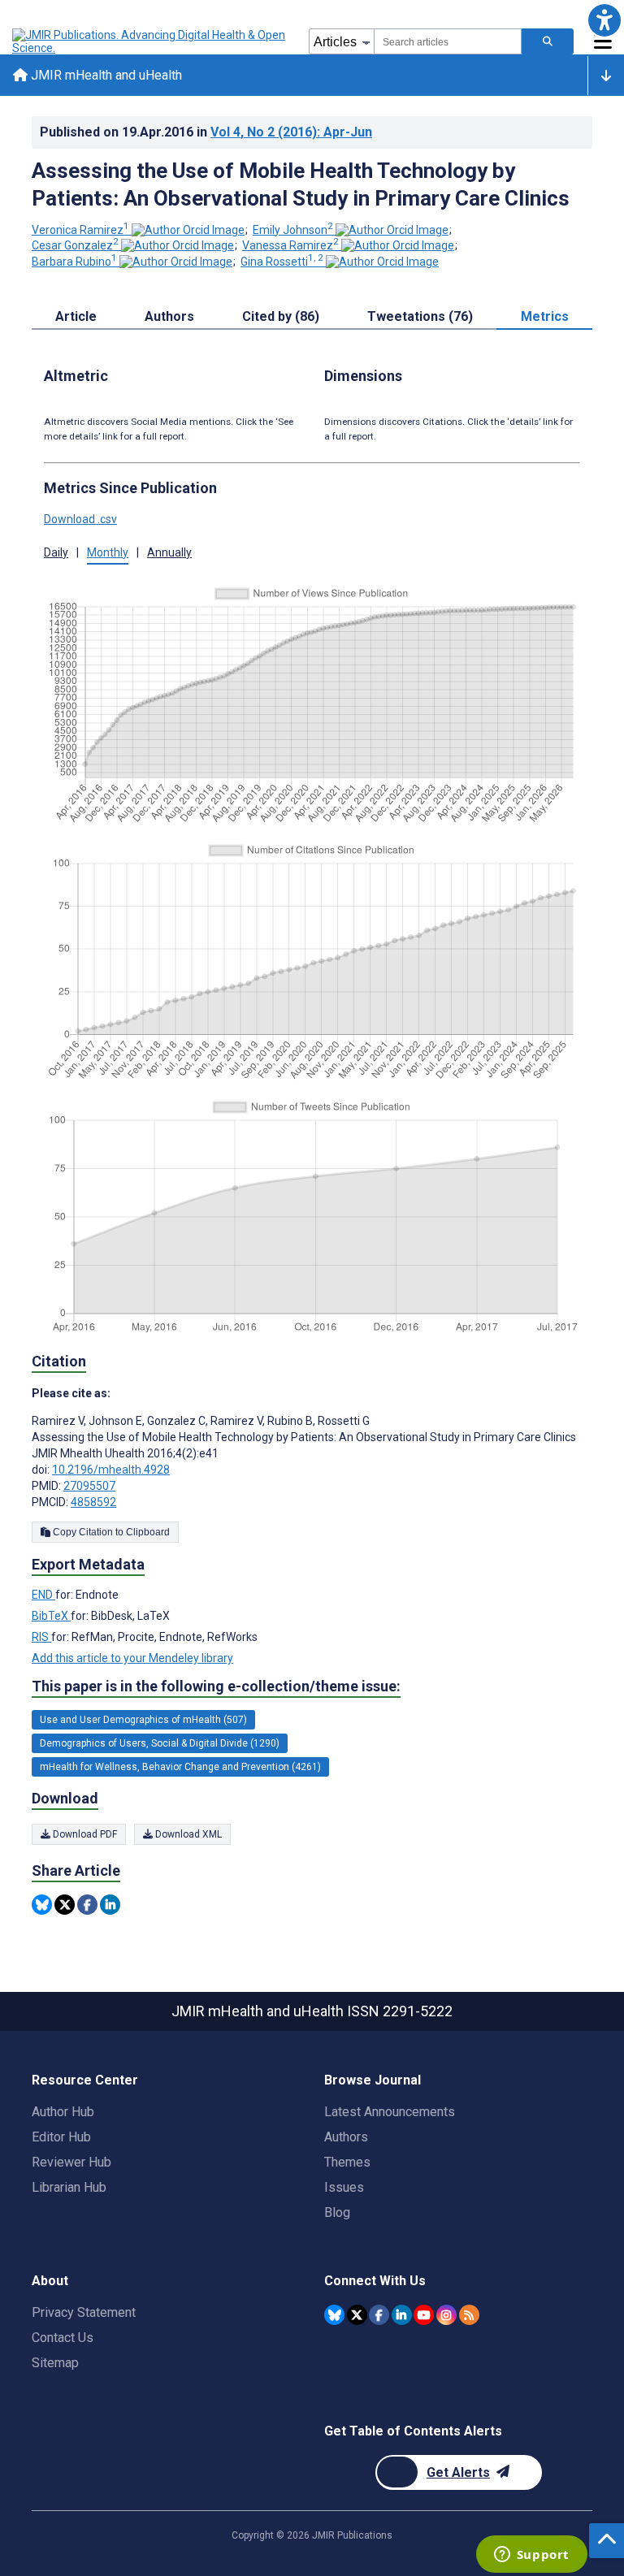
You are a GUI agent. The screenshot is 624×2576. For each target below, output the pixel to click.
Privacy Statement (84, 2312)
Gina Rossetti (282, 262)
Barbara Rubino (74, 262)
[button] (604, 20)
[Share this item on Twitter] (65, 1905)
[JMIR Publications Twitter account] (357, 2315)
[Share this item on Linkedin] (110, 1905)
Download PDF (84, 1834)
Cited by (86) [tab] (281, 316)
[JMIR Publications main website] (150, 41)
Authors (346, 2137)
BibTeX (51, 1616)
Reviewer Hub (71, 2162)
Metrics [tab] (545, 316)
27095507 (89, 1486)
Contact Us (63, 2338)
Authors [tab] (169, 316)
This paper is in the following (216, 1686)
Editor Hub (61, 2137)
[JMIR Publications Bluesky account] (334, 2315)
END (43, 1595)
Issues (344, 2187)
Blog (337, 2212)
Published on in (206, 132)
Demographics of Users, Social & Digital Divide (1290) (160, 1743)
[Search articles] (548, 41)
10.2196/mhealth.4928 (111, 1470)
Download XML (187, 1834)
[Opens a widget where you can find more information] (531, 2556)
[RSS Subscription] (469, 2315)
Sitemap (55, 2363)
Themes (347, 2162)
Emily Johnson (293, 230)
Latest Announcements (390, 2112)
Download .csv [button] (80, 519)
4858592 (93, 1502)
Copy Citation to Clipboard (110, 1532)
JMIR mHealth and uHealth (105, 75)
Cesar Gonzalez (75, 245)
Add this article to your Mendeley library (132, 1658)
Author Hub (63, 2112)
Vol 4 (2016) (291, 132)
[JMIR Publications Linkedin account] (402, 2315)
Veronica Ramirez (80, 230)
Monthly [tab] (108, 552)
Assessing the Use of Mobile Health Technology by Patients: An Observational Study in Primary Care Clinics (301, 184)
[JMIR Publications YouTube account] (424, 2315)
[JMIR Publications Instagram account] (446, 2315)
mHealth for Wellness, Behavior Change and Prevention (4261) (180, 1767)
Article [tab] (76, 316)
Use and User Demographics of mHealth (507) (143, 1720)
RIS (41, 1637)
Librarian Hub (69, 2187)
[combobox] (448, 41)
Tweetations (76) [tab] (420, 316)
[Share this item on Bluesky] (42, 1905)
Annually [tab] (169, 552)
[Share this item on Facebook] (87, 1905)
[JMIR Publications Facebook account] (379, 2315)
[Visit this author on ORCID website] (188, 230)
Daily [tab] (56, 552)
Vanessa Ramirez (290, 245)
